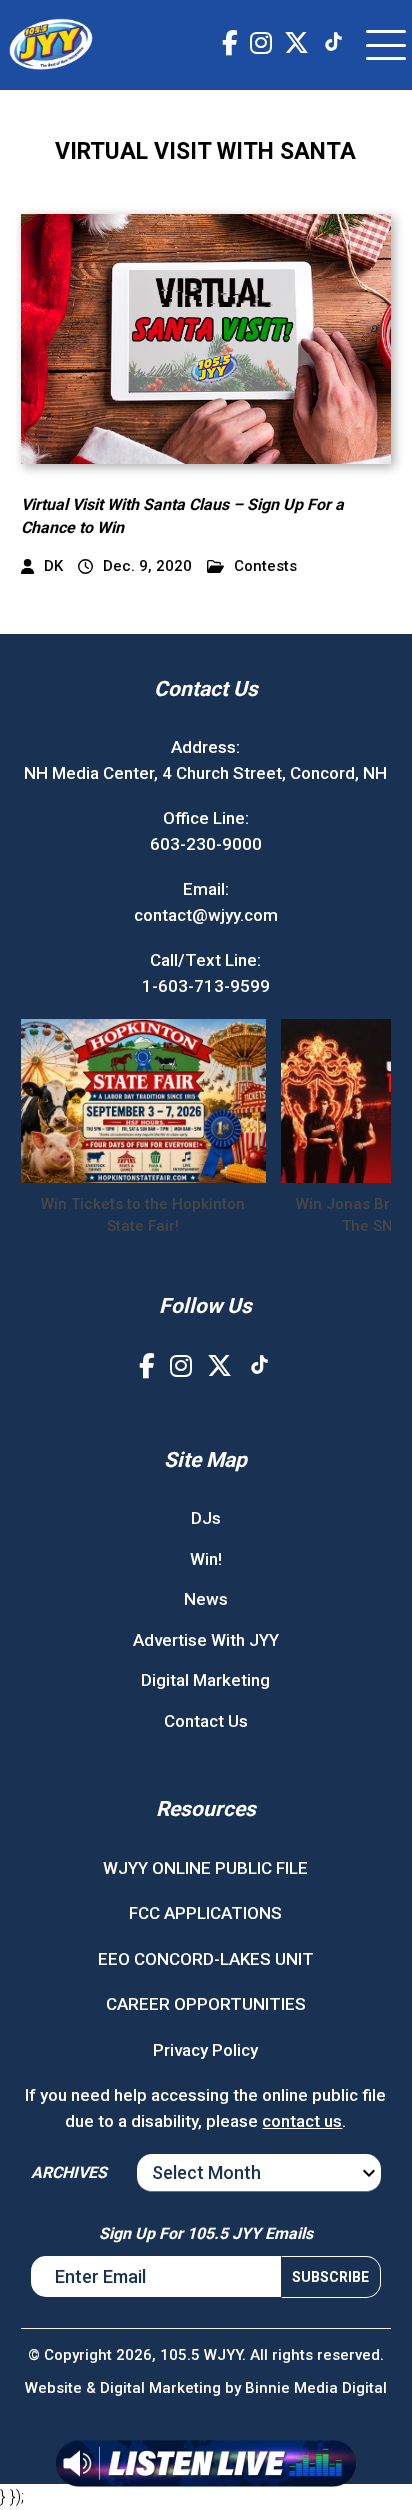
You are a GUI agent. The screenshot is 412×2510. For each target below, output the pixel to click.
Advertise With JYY (206, 1640)
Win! (206, 1559)
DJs (206, 1518)
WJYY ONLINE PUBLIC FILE (205, 1868)
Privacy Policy (205, 2050)
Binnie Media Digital (316, 2388)
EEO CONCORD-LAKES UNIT (206, 1959)
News (206, 1599)
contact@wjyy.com (206, 915)
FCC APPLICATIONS (205, 1913)
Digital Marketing (205, 1680)
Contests (265, 566)
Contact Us (206, 1721)
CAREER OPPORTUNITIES (206, 2004)
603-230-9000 (206, 844)
